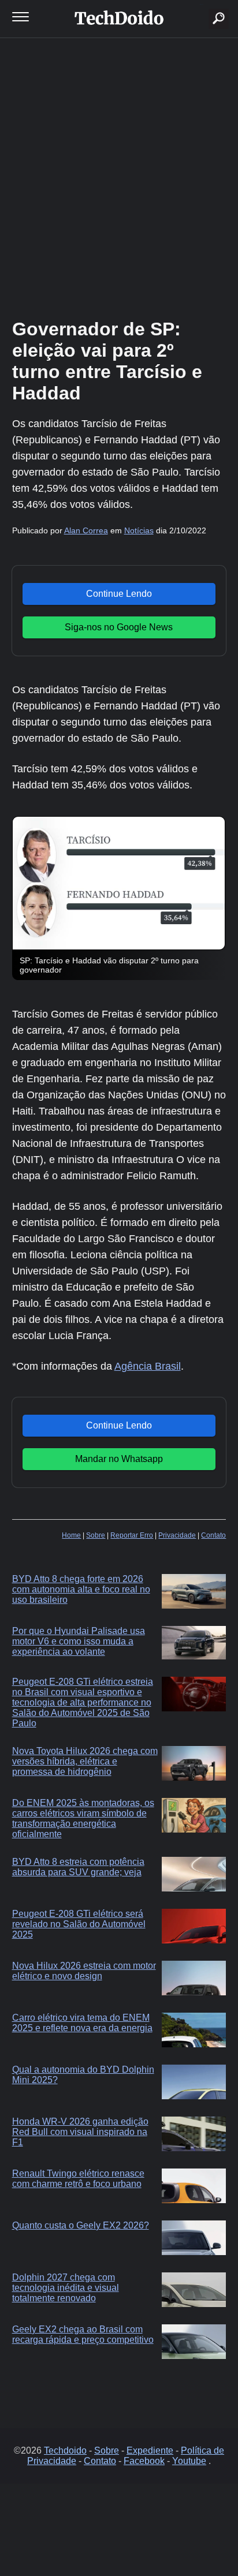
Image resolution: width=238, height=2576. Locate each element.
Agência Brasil (148, 1366)
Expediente (150, 2450)
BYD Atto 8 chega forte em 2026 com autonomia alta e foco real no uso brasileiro (81, 1589)
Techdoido (65, 2450)
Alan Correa (86, 530)
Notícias (139, 530)
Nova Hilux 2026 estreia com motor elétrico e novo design (84, 1971)
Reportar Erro (132, 1535)
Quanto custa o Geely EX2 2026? (81, 2225)
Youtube (189, 2461)
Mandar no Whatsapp (119, 1459)
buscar (201, 4)
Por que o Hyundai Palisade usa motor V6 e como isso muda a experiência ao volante (79, 1641)
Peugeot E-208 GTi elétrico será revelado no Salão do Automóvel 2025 (79, 1924)
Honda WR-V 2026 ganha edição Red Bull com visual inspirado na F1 (80, 2132)
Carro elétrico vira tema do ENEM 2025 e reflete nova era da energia (82, 2023)
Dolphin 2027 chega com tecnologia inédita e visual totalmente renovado (66, 2288)
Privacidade (177, 1535)
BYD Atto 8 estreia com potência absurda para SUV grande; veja (78, 1867)
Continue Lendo (119, 594)
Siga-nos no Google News (119, 627)
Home (71, 1535)
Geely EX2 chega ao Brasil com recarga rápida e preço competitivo (83, 2334)
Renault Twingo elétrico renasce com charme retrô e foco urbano (78, 2179)
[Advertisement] (119, 177)
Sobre (96, 1535)
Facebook (144, 2461)
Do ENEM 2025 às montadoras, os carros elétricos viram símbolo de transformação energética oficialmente (83, 1818)
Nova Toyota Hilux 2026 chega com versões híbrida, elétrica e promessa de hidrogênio (85, 1761)
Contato (213, 1535)
